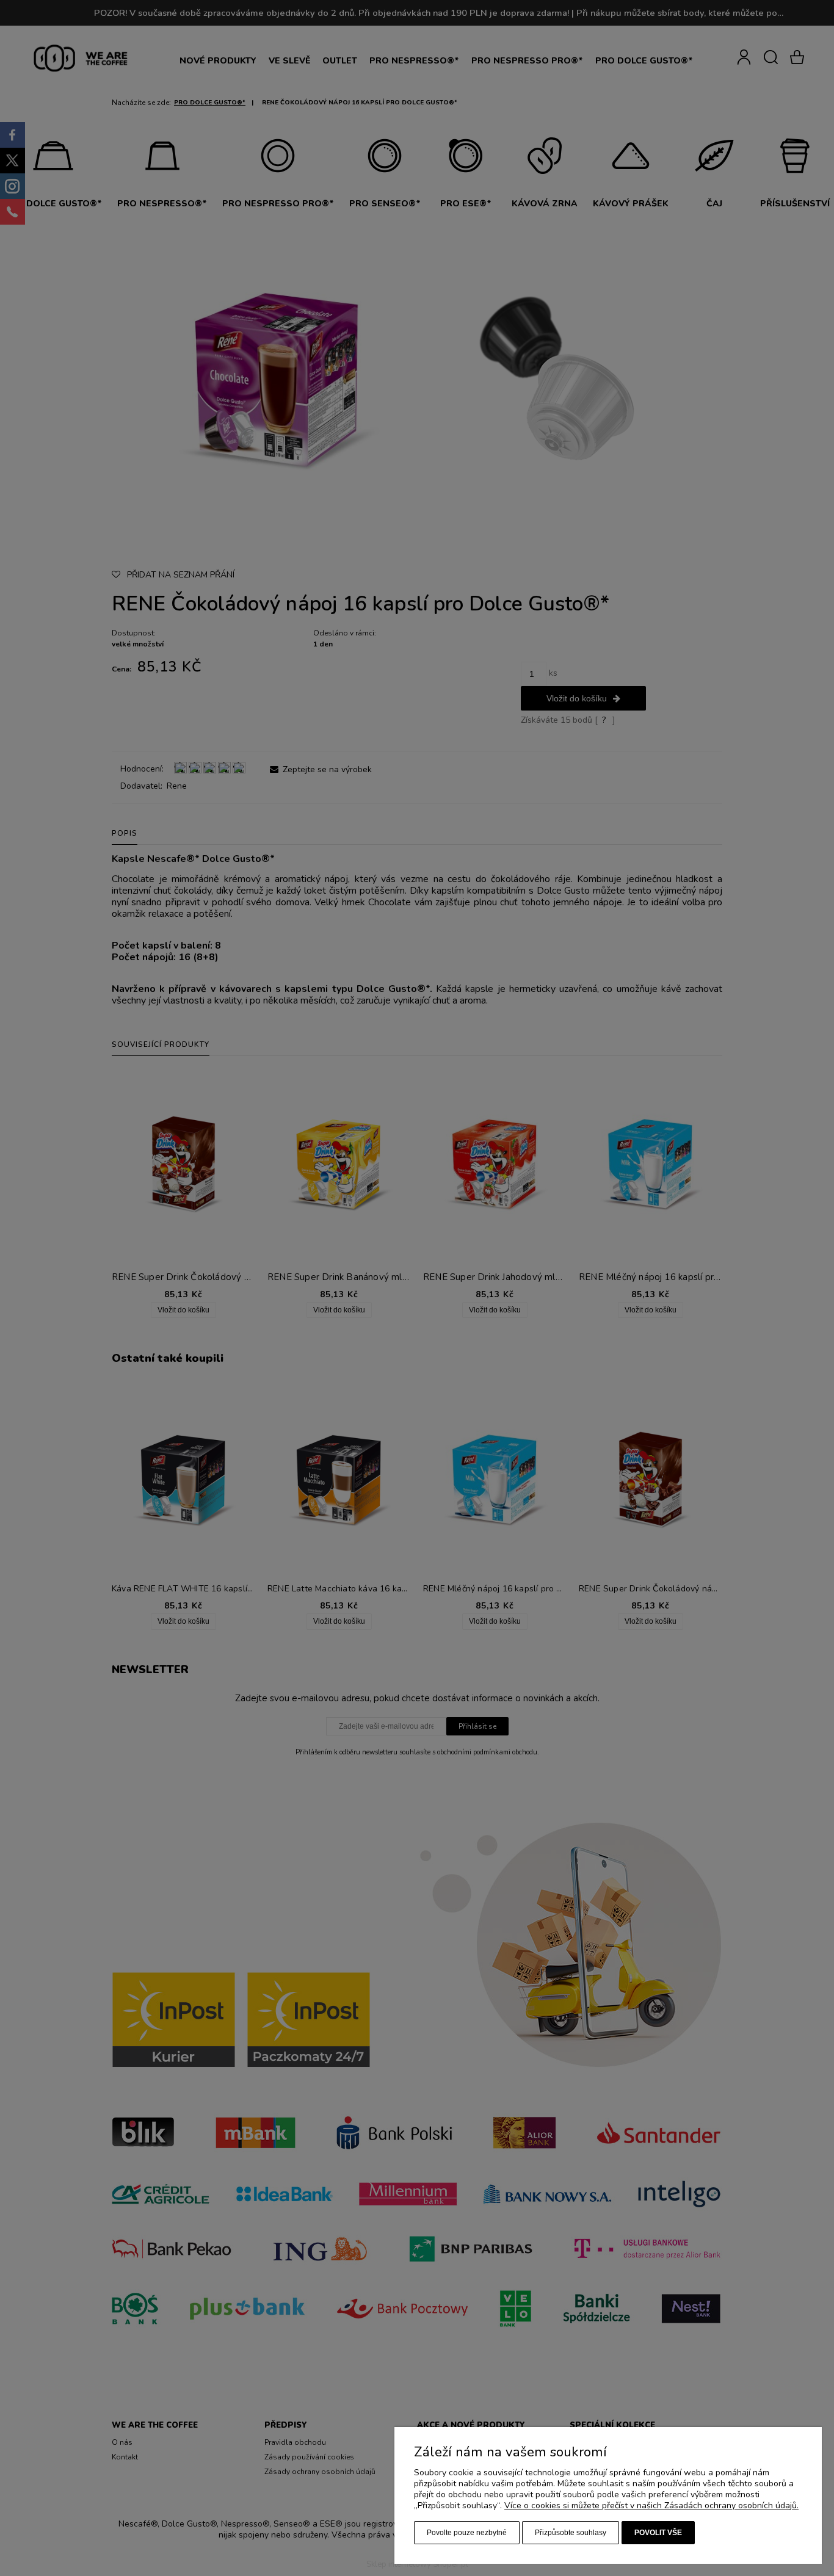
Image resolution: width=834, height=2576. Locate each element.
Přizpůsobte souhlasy (571, 2533)
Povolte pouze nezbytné (467, 2533)
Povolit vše (658, 2533)
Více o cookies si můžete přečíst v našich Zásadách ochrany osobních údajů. (651, 2505)
